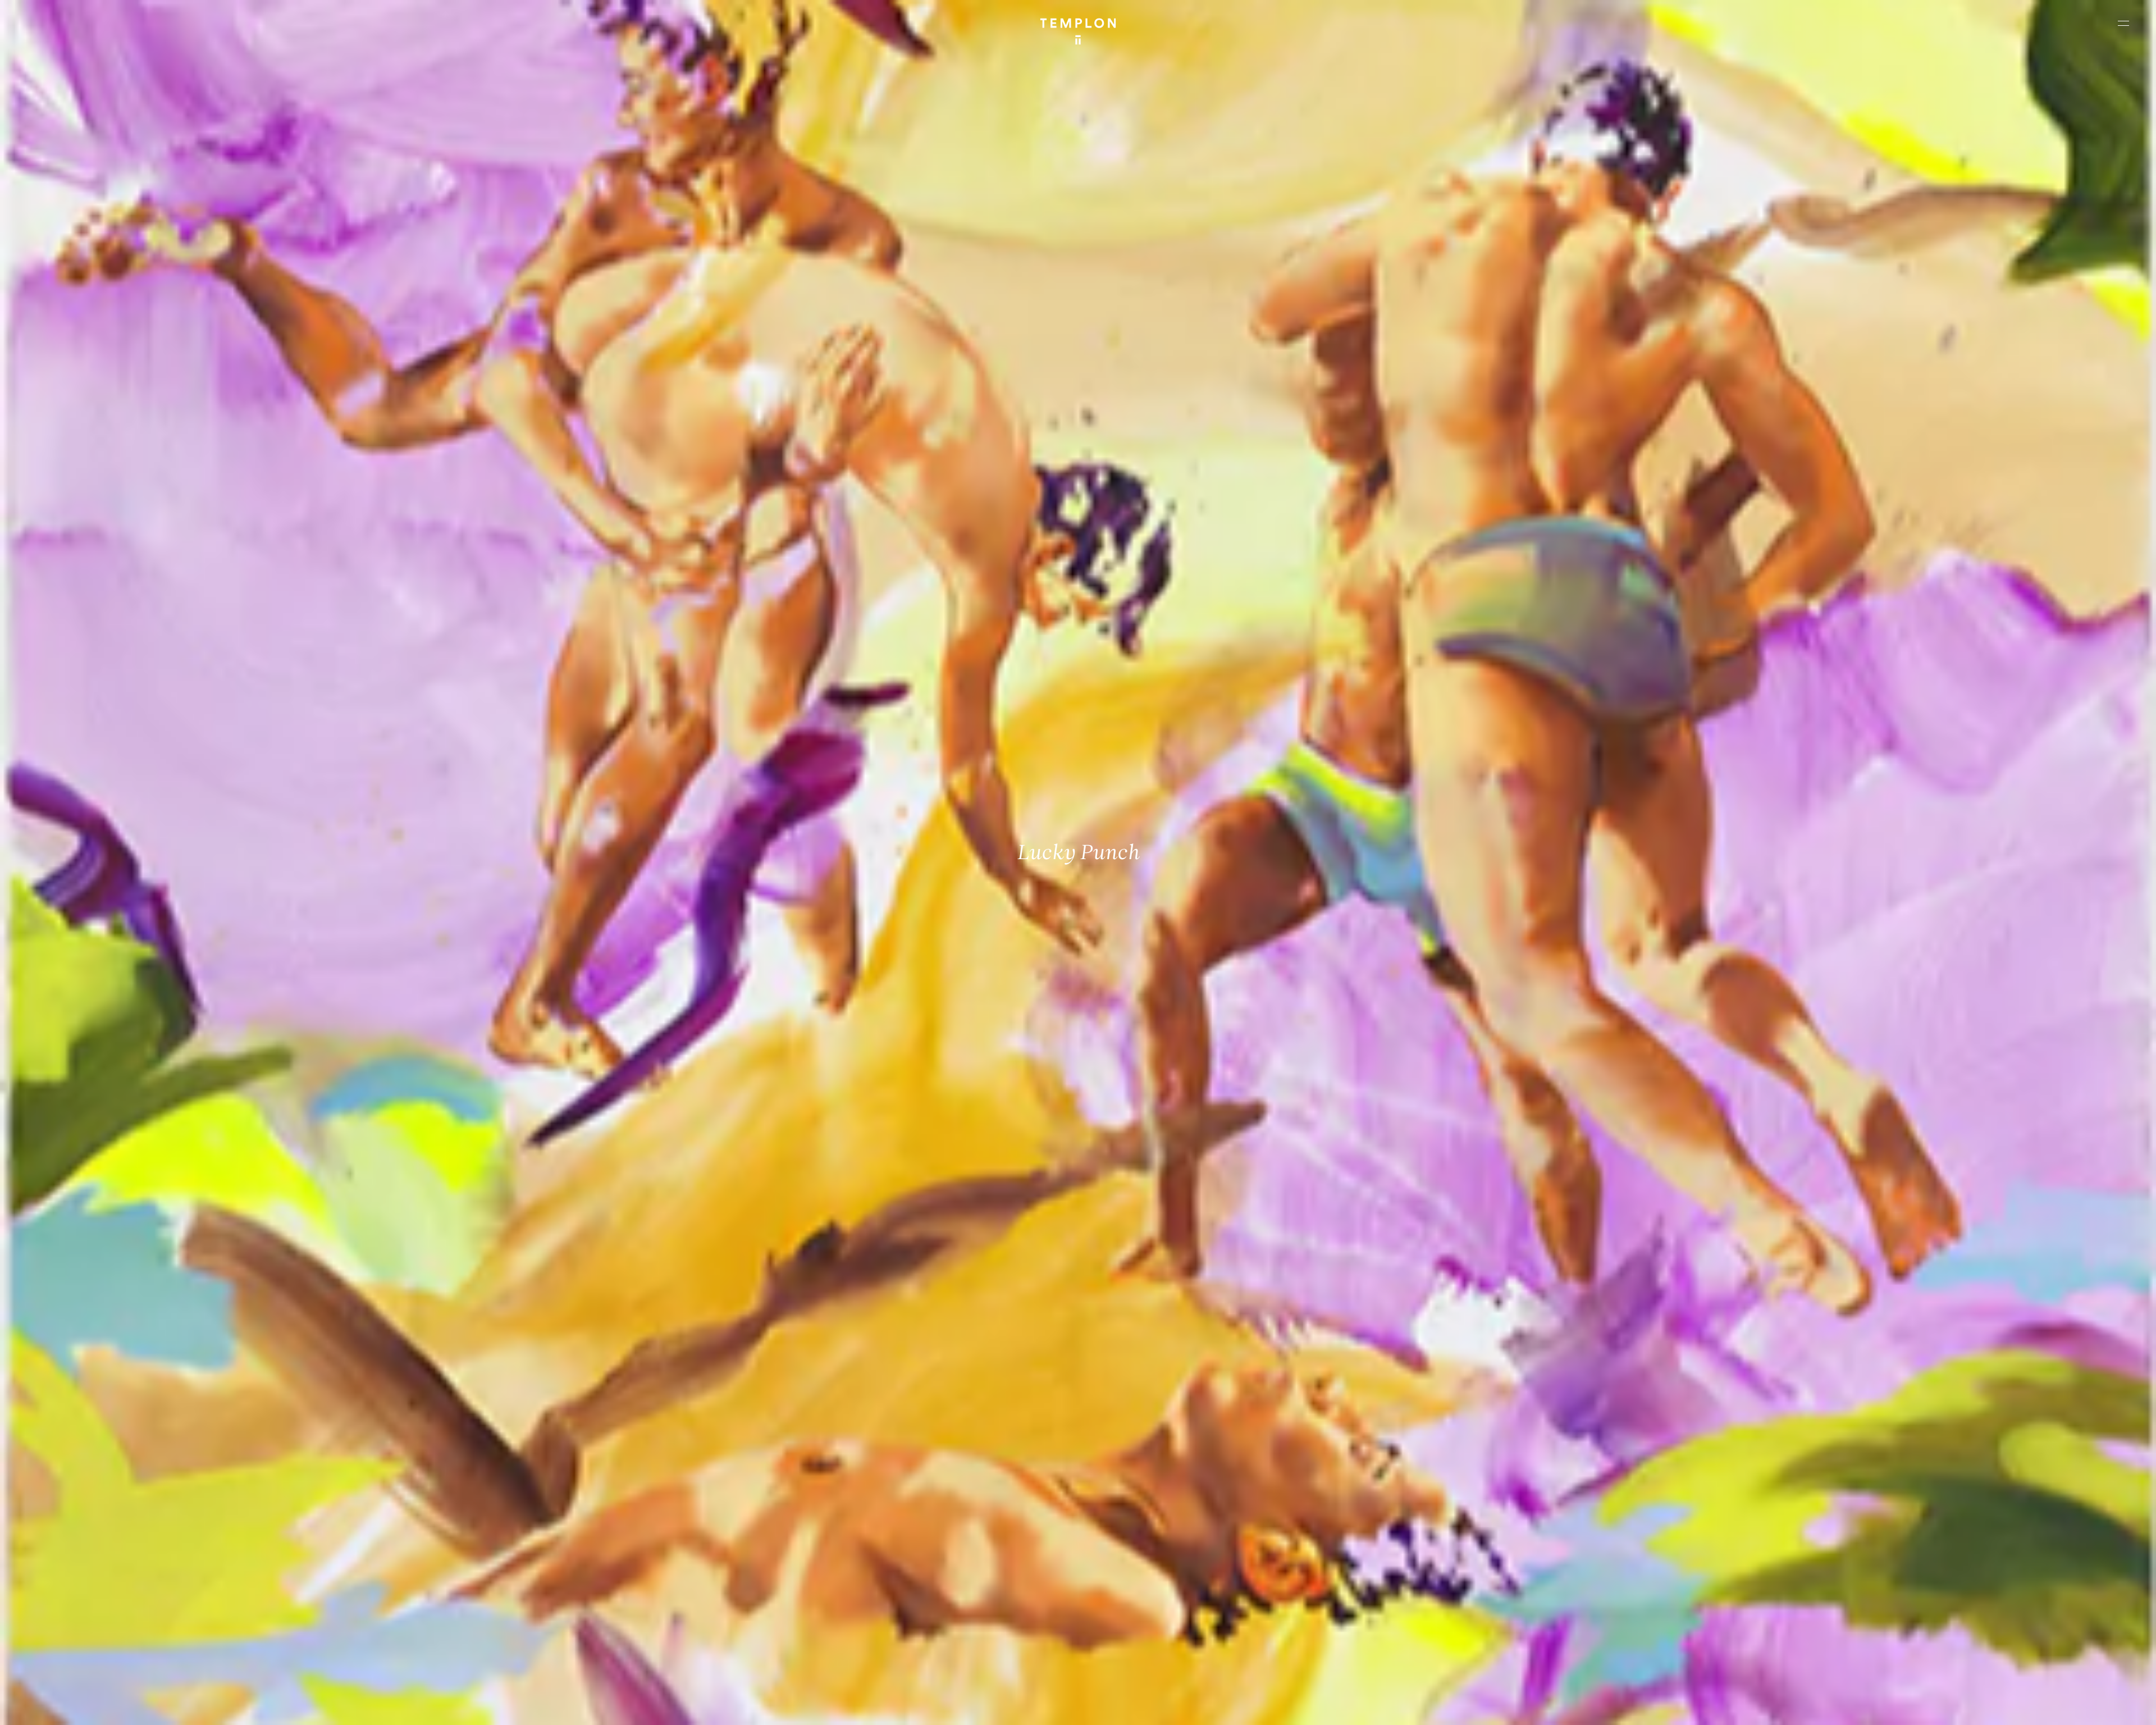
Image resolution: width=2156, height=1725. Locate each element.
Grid (297, 1707)
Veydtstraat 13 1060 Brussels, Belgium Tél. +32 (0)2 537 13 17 (610, 1544)
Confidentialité (2058, 1707)
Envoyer (1127, 1631)
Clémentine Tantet (203, 1707)
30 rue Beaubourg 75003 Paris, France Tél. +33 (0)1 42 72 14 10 (76, 1544)
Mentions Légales (1999, 1707)
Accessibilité (2111, 1707)
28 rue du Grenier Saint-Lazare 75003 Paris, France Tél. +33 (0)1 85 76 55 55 (91, 1619)
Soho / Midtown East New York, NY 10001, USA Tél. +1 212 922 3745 (615, 1619)
